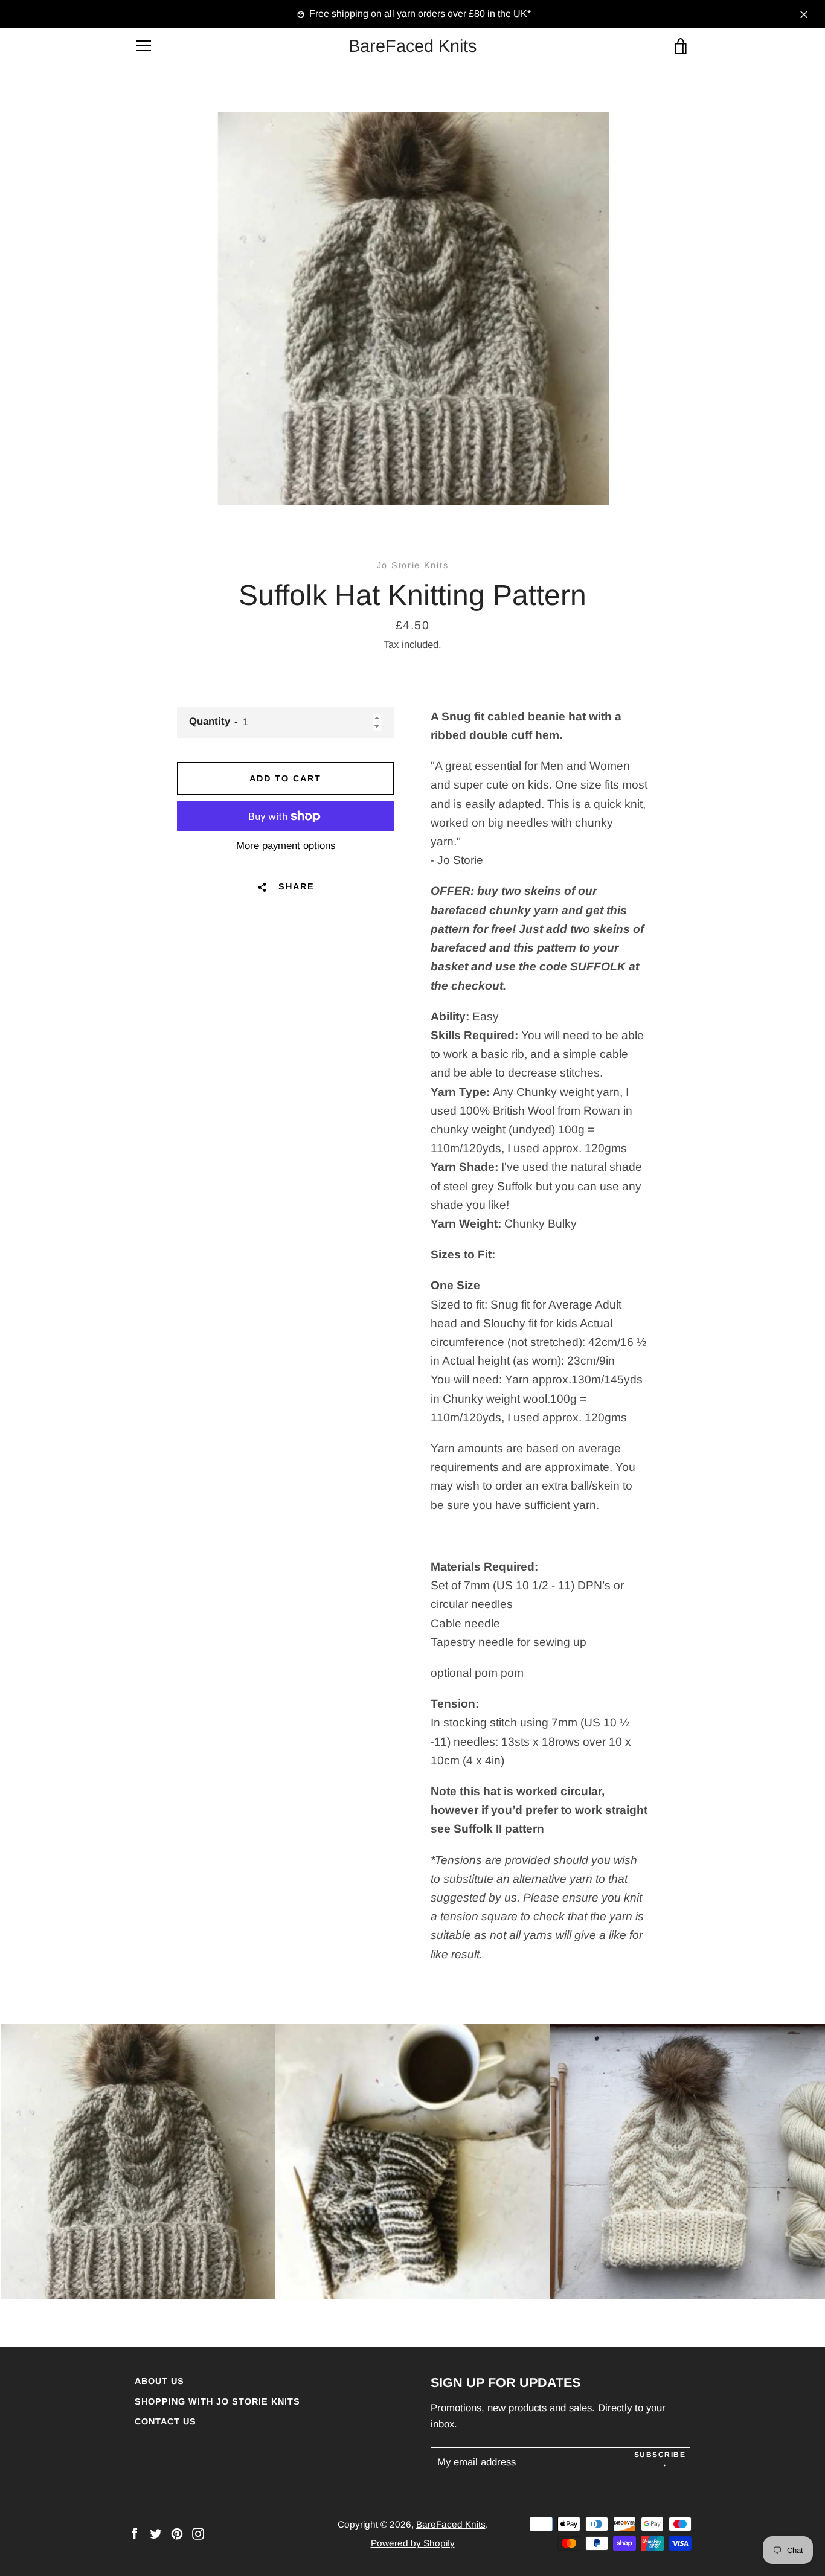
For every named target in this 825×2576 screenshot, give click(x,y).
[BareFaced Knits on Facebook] (135, 2533)
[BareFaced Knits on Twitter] (156, 2533)
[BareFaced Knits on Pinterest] (177, 2533)
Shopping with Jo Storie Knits (217, 2401)
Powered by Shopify (413, 2543)
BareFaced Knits (412, 46)
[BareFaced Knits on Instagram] (198, 2533)
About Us (159, 2381)
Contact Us (165, 2421)
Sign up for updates (506, 2382)
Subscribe (660, 2455)
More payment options (286, 846)
